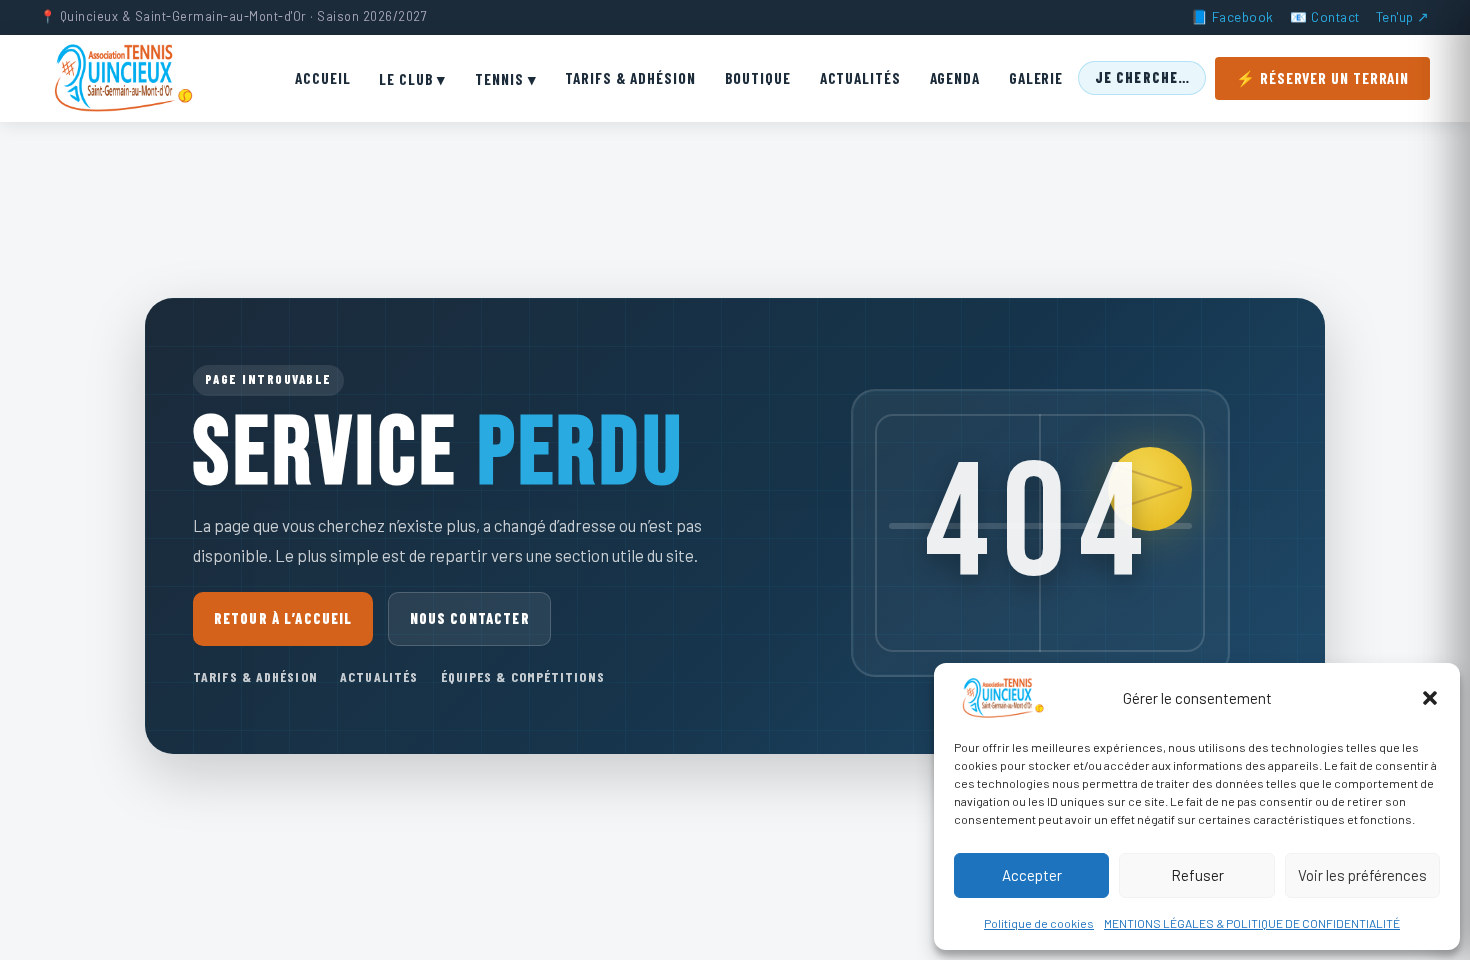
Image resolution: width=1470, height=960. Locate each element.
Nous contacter (470, 618)
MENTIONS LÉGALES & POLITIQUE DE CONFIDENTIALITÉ (1252, 923)
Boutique (758, 78)
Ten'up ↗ (1403, 16)
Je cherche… (1143, 77)
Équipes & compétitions (523, 676)
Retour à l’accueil (283, 618)
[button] (1430, 698)
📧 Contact (1325, 16)
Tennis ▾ (505, 79)
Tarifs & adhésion (255, 676)
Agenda (955, 78)
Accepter (1032, 875)
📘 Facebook (1232, 16)
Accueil (322, 78)
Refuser (1197, 875)
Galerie (1036, 78)
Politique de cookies (1039, 923)
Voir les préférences (1362, 875)
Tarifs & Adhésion (630, 78)
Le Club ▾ (412, 79)
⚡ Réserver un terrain (1322, 78)
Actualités (860, 78)
